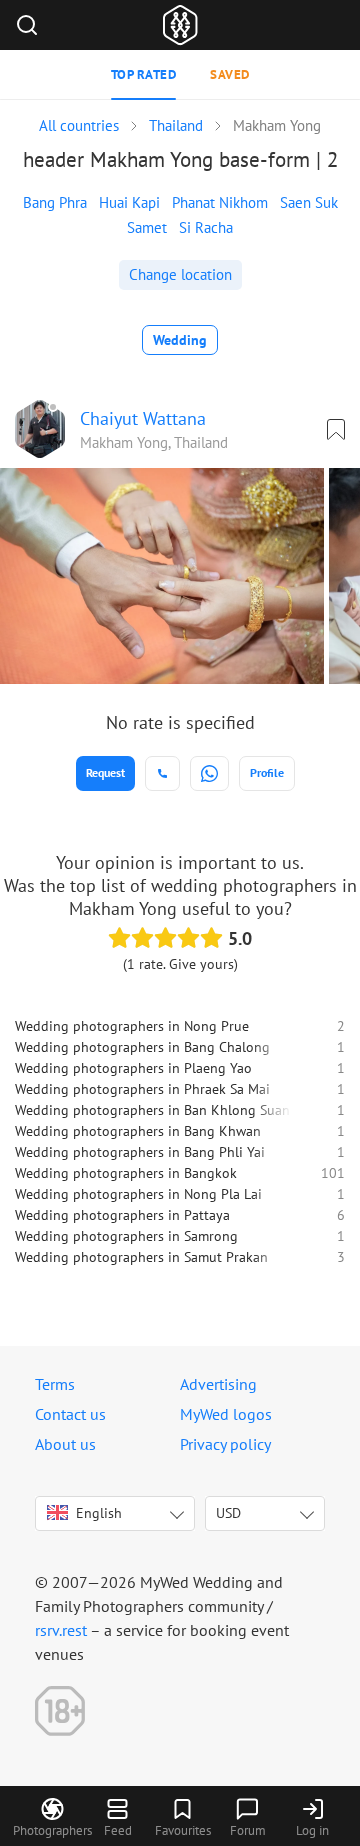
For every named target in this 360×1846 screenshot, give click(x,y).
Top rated (144, 74)
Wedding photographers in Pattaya (122, 1215)
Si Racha (206, 227)
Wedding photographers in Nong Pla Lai (138, 1194)
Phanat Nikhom (220, 202)
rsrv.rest (61, 1630)
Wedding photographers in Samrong (126, 1236)
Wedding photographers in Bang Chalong (142, 1047)
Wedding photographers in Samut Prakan (141, 1257)
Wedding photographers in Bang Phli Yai (140, 1152)
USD (228, 1513)
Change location (180, 274)
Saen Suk (309, 202)
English (99, 1513)
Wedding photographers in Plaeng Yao (133, 1068)
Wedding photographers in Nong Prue (132, 1026)
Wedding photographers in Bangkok (126, 1173)
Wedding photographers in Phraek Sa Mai (142, 1089)
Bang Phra (55, 202)
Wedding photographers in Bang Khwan (138, 1131)
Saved (230, 74)
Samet (147, 227)
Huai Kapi (129, 202)
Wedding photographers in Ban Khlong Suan (152, 1110)
